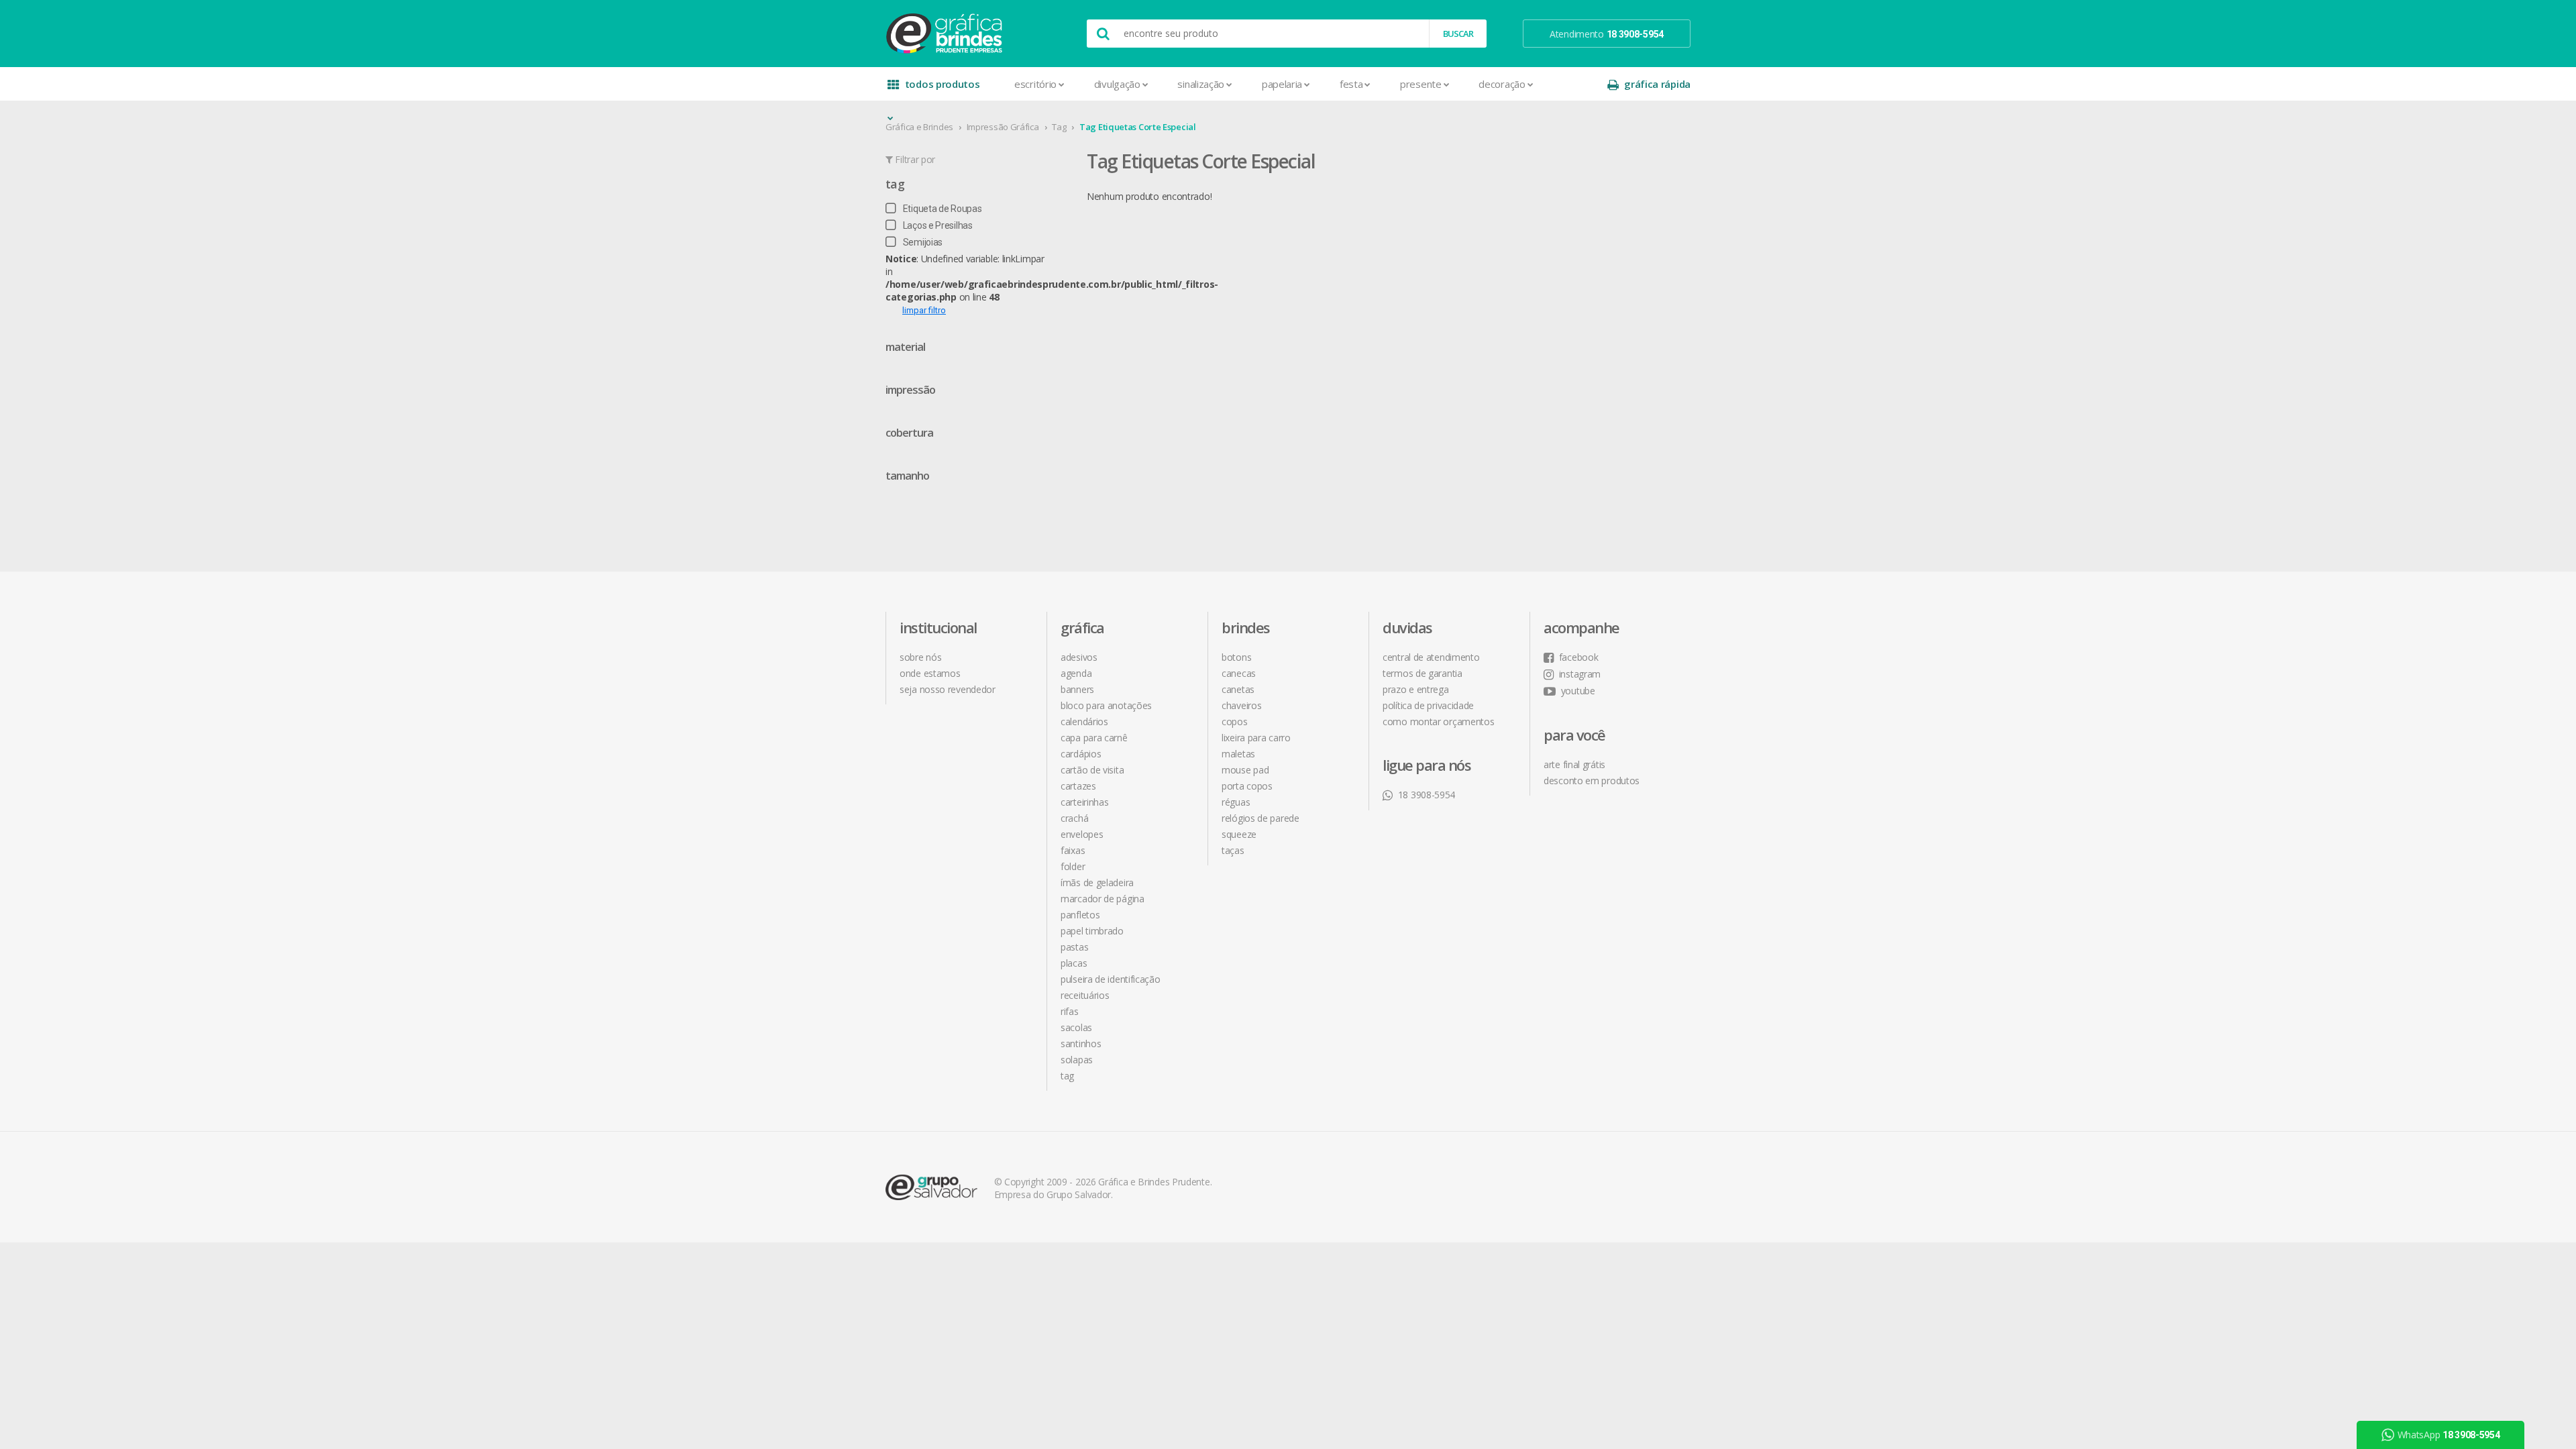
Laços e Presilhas (938, 225)
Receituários (1085, 995)
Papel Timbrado (1092, 931)
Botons (1236, 657)
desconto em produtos (1592, 781)
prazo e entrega (1416, 689)
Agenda (1076, 673)
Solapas (1077, 1060)
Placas (1074, 963)
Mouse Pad (1245, 770)
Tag (1059, 127)
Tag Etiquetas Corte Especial (1138, 127)
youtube (1578, 691)
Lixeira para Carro (1256, 738)
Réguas (1236, 802)
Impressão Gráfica (1003, 127)
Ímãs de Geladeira (1097, 882)
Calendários (1084, 721)
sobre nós (920, 657)
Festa (1351, 84)
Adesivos (1079, 657)
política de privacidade (1428, 705)
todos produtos (943, 84)
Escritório (1035, 84)
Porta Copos (1247, 786)
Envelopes (1082, 834)
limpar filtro (924, 310)
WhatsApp (2449, 1435)
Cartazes (1078, 786)
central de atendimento (1431, 657)
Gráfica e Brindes (919, 127)
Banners (1077, 689)
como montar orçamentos (1438, 721)
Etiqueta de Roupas (942, 209)
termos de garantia (1423, 673)
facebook (1578, 657)
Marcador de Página (1103, 899)
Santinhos (1081, 1043)
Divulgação (1117, 84)
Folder (1073, 866)
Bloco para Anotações (1106, 705)
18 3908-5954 (1427, 795)
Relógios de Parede (1260, 818)
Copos (1235, 721)
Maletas (1238, 754)
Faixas (1073, 850)
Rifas (1070, 1011)
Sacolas (1076, 1027)
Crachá (1074, 818)
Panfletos (1080, 915)
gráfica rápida (1657, 84)
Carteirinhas (1084, 802)
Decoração (1502, 84)
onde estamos (930, 673)
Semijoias (923, 242)
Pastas (1074, 947)
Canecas (1239, 673)
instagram (1580, 674)
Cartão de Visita (1092, 770)
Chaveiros (1241, 705)
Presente (1421, 84)
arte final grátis (1574, 764)
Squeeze (1239, 834)
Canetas (1238, 689)
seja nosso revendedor (948, 689)
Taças (1233, 850)
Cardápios (1081, 754)
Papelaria (1282, 84)
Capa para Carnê (1094, 738)
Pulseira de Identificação (1111, 979)
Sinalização (1201, 84)
